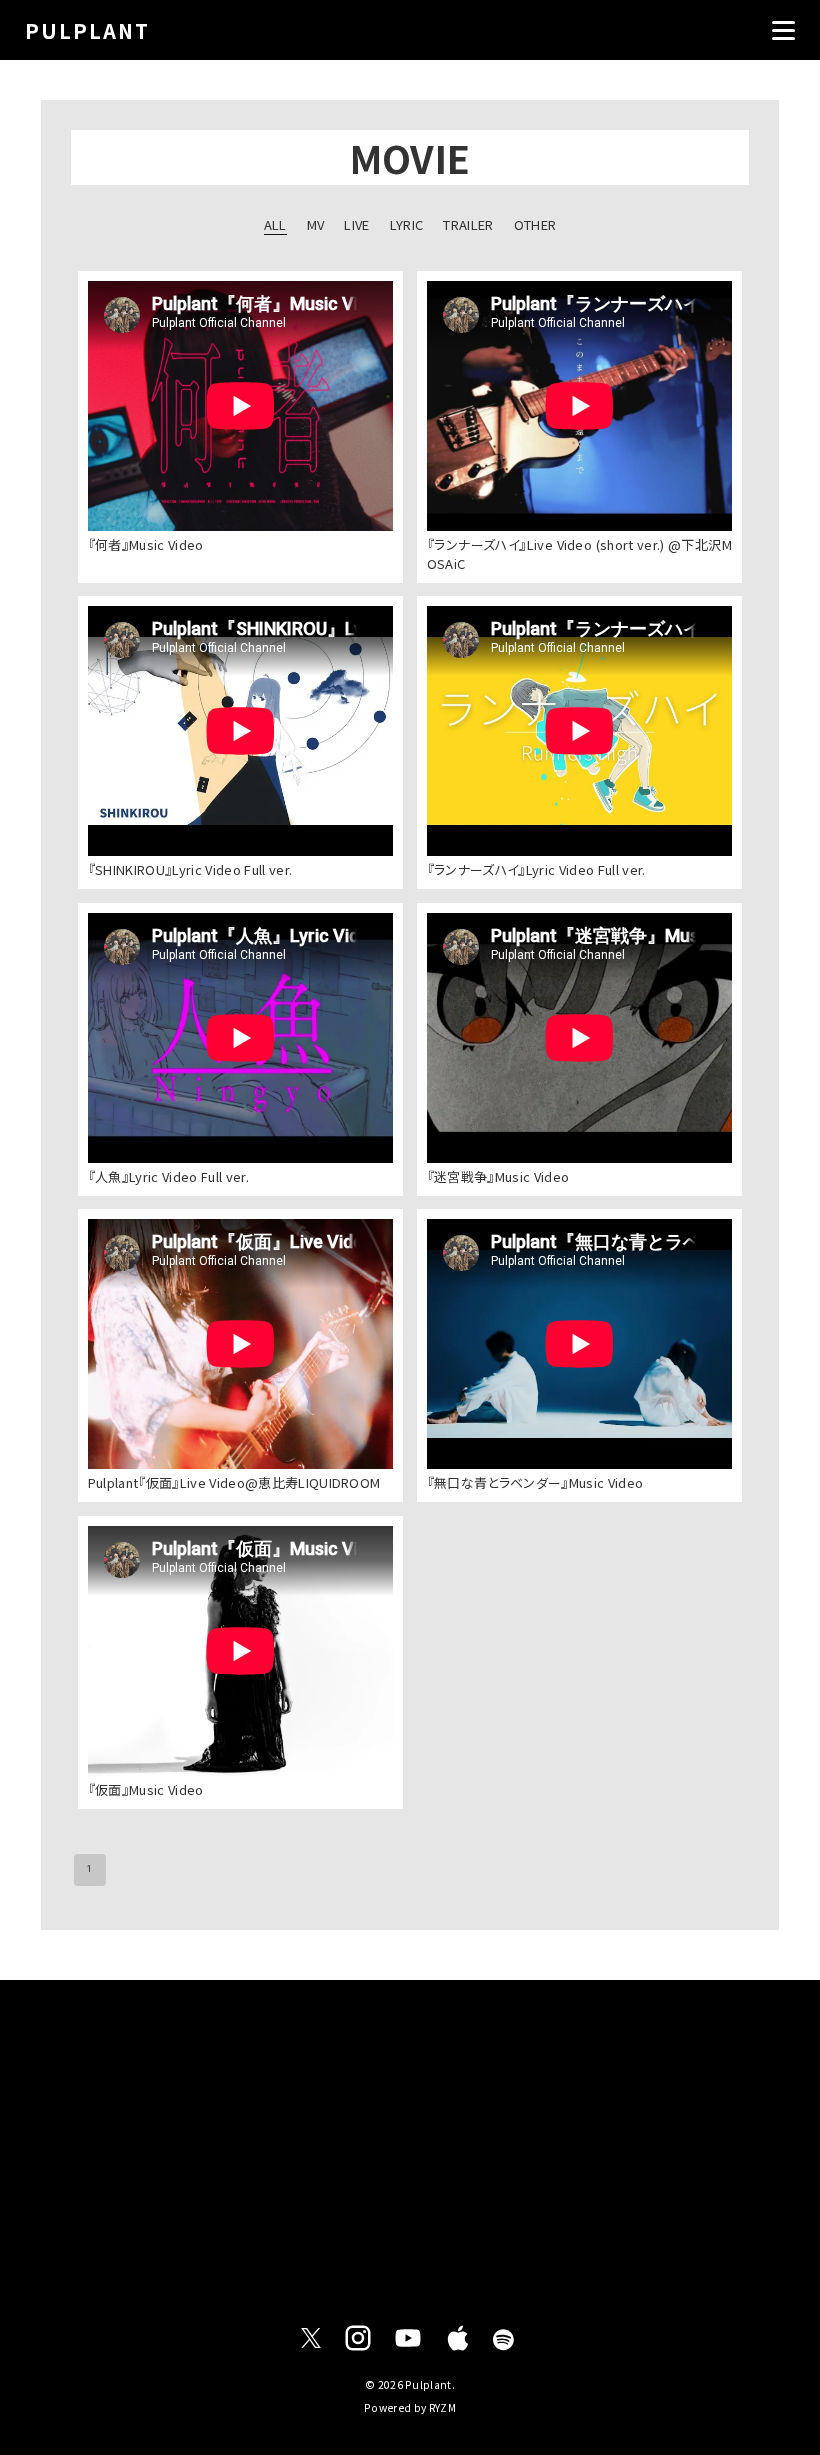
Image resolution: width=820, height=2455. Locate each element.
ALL (275, 224)
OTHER (535, 224)
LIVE (356, 224)
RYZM (442, 2407)
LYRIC (407, 224)
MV (316, 224)
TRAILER (468, 224)
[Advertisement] (410, 2144)
